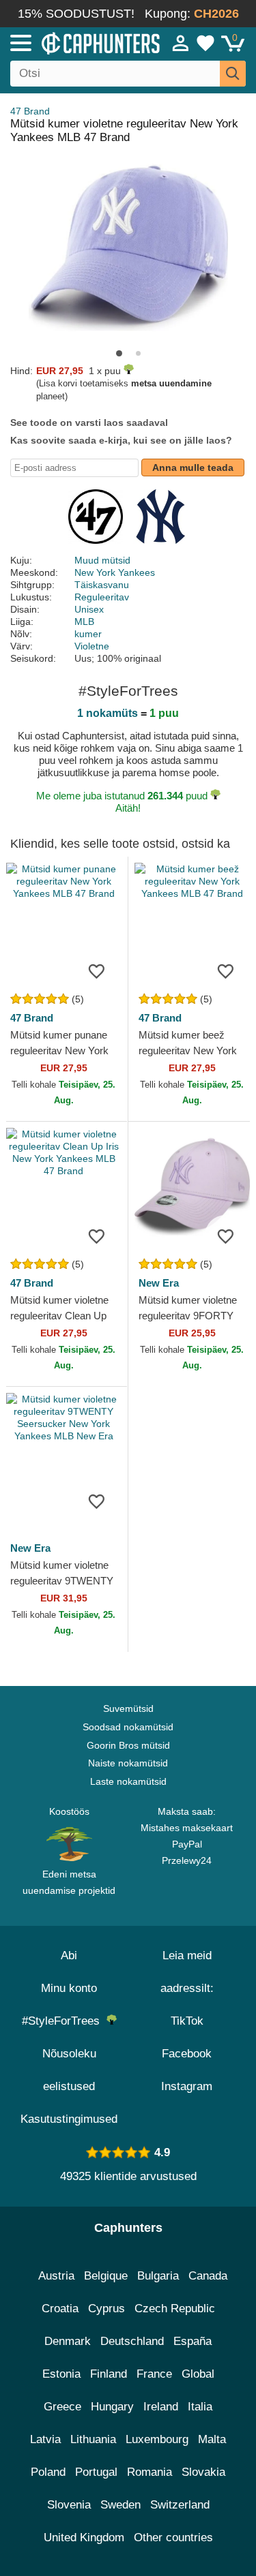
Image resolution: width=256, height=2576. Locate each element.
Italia (200, 2407)
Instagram (187, 2086)
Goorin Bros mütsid (128, 1745)
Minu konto (69, 1988)
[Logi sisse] (181, 43)
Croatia (60, 2309)
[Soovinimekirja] (97, 970)
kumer (88, 634)
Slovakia (203, 2472)
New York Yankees (115, 572)
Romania (150, 2472)
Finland (109, 2374)
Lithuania (93, 2439)
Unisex (89, 609)
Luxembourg (157, 2439)
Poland (48, 2472)
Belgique (106, 2276)
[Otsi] (233, 74)
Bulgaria (158, 2276)
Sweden (120, 2505)
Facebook (187, 2054)
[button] (119, 353)
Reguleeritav (102, 597)
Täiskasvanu (102, 585)
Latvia (45, 2439)
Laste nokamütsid (128, 1781)
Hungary (112, 2407)
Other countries (173, 2537)
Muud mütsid (102, 560)
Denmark (68, 2341)
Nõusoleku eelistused (69, 2070)
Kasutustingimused (69, 2119)
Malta (212, 2439)
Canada (208, 2276)
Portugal (96, 2472)
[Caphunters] (75, 42)
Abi (69, 1956)
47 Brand (30, 111)
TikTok (187, 2021)
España (193, 2341)
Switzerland (180, 2505)
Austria (56, 2276)
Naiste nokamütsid (128, 1763)
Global (198, 2374)
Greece (62, 2407)
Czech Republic (175, 2309)
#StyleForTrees (64, 2021)
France (154, 2374)
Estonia (61, 2374)
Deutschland (132, 2341)
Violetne (92, 646)
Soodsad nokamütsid (128, 1727)
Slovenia (69, 2505)
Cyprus (106, 2309)
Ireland (161, 2407)
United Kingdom (84, 2537)
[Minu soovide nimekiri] (205, 43)
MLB (84, 622)
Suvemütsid (128, 1708)
